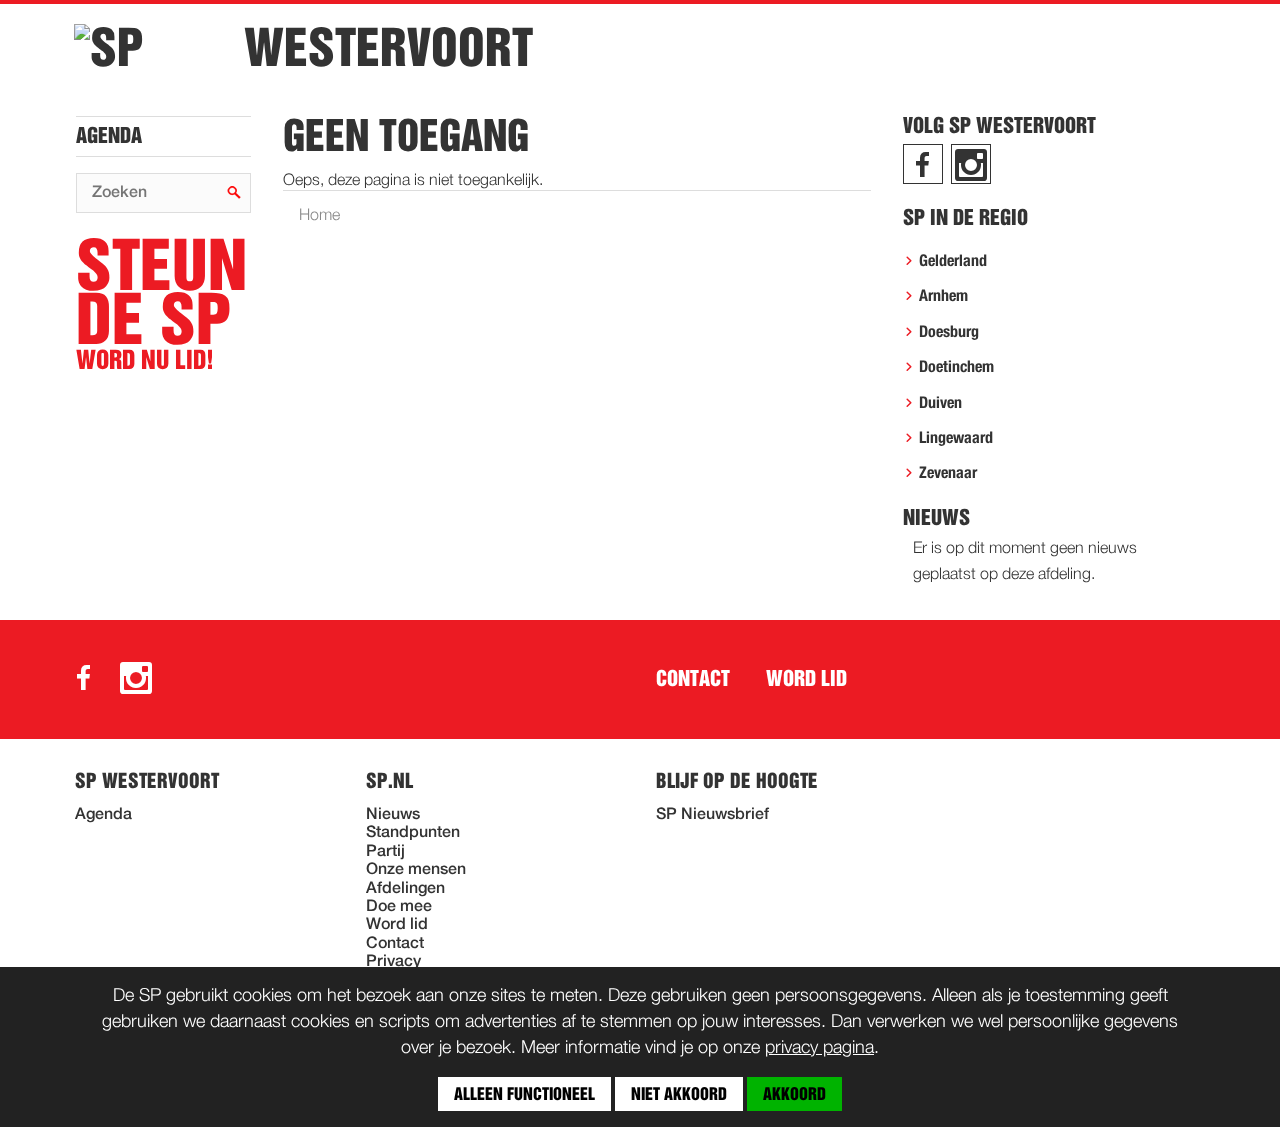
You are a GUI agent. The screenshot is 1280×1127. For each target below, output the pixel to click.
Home (319, 216)
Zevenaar (948, 473)
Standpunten (413, 833)
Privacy (393, 962)
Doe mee (399, 907)
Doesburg (949, 332)
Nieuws (393, 815)
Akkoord (794, 1094)
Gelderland (953, 261)
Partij (385, 852)
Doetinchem (956, 367)
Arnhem (943, 296)
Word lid (806, 679)
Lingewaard (956, 438)
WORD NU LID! (161, 305)
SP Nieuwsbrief (712, 815)
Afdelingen (405, 889)
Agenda (109, 136)
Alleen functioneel (524, 1094)
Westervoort (388, 48)
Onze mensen (416, 870)
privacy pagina (819, 1048)
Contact (693, 679)
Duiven (940, 403)
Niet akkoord (679, 1094)
